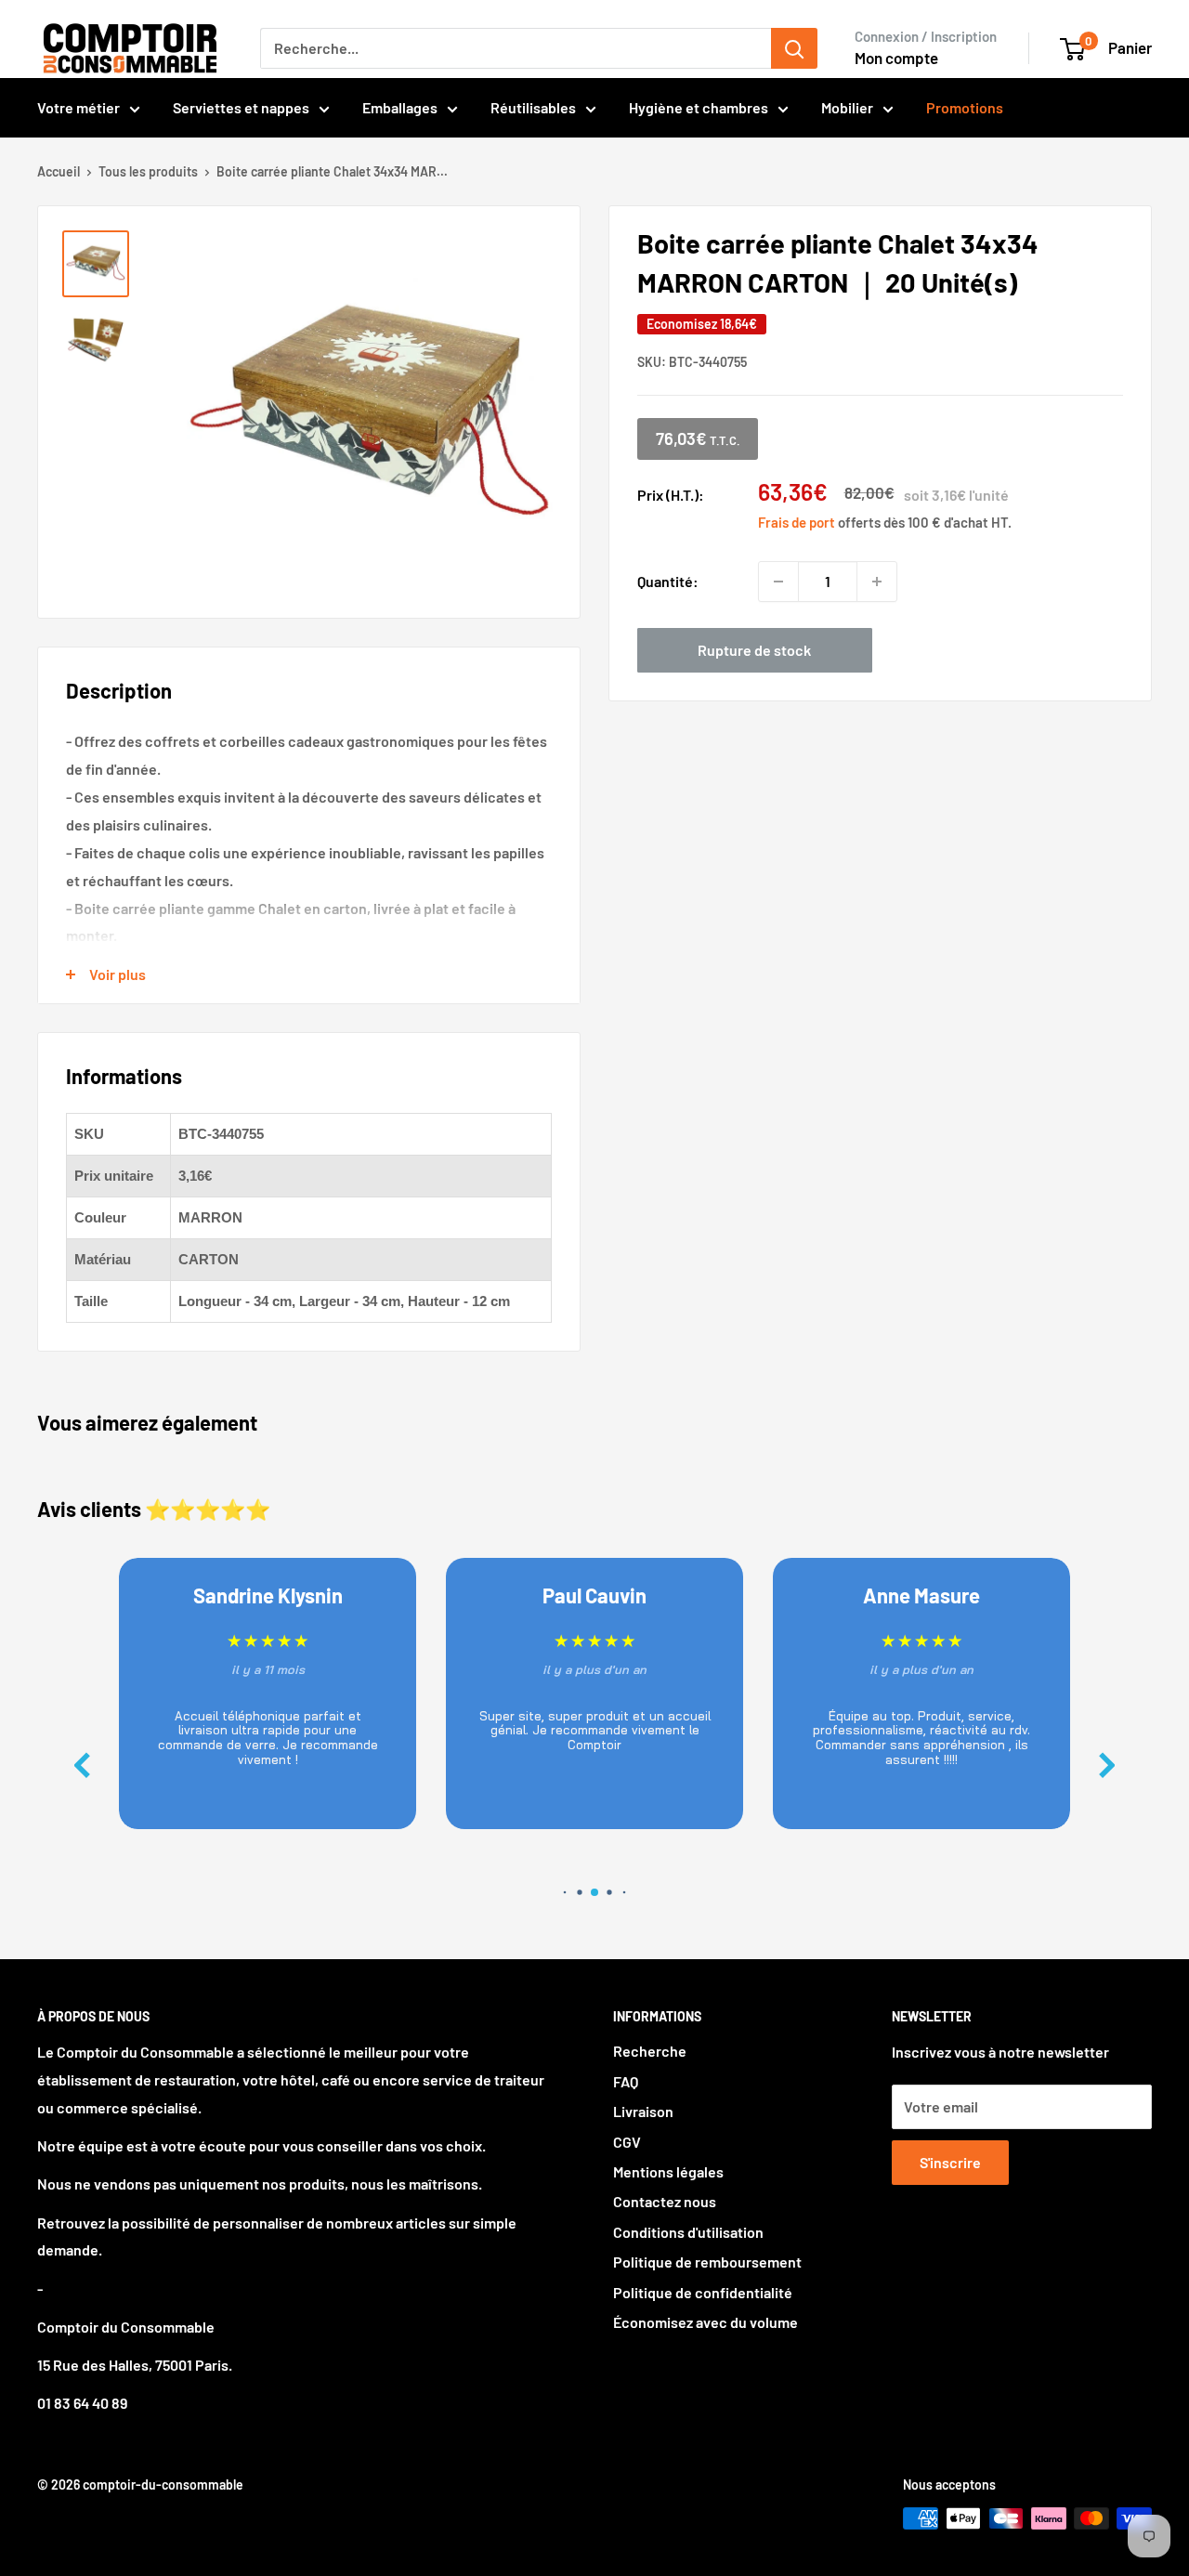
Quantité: (668, 581)
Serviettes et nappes (241, 107)
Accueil (59, 171)
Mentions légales (668, 2171)
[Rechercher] (794, 48)
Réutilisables (533, 107)
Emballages (400, 107)
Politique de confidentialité (703, 2292)
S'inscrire (950, 2162)
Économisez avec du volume (706, 2322)
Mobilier (847, 107)
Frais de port (797, 522)
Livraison (643, 2111)
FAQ (626, 2081)
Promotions (965, 107)
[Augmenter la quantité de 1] (877, 582)
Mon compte (896, 58)
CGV (627, 2142)
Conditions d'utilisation (688, 2232)
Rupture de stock (754, 650)
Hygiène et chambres (699, 107)
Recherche (650, 2051)
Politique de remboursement (707, 2262)
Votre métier (78, 107)
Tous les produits (148, 171)
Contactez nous (665, 2201)
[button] (1107, 1765)
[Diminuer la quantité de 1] (778, 582)
